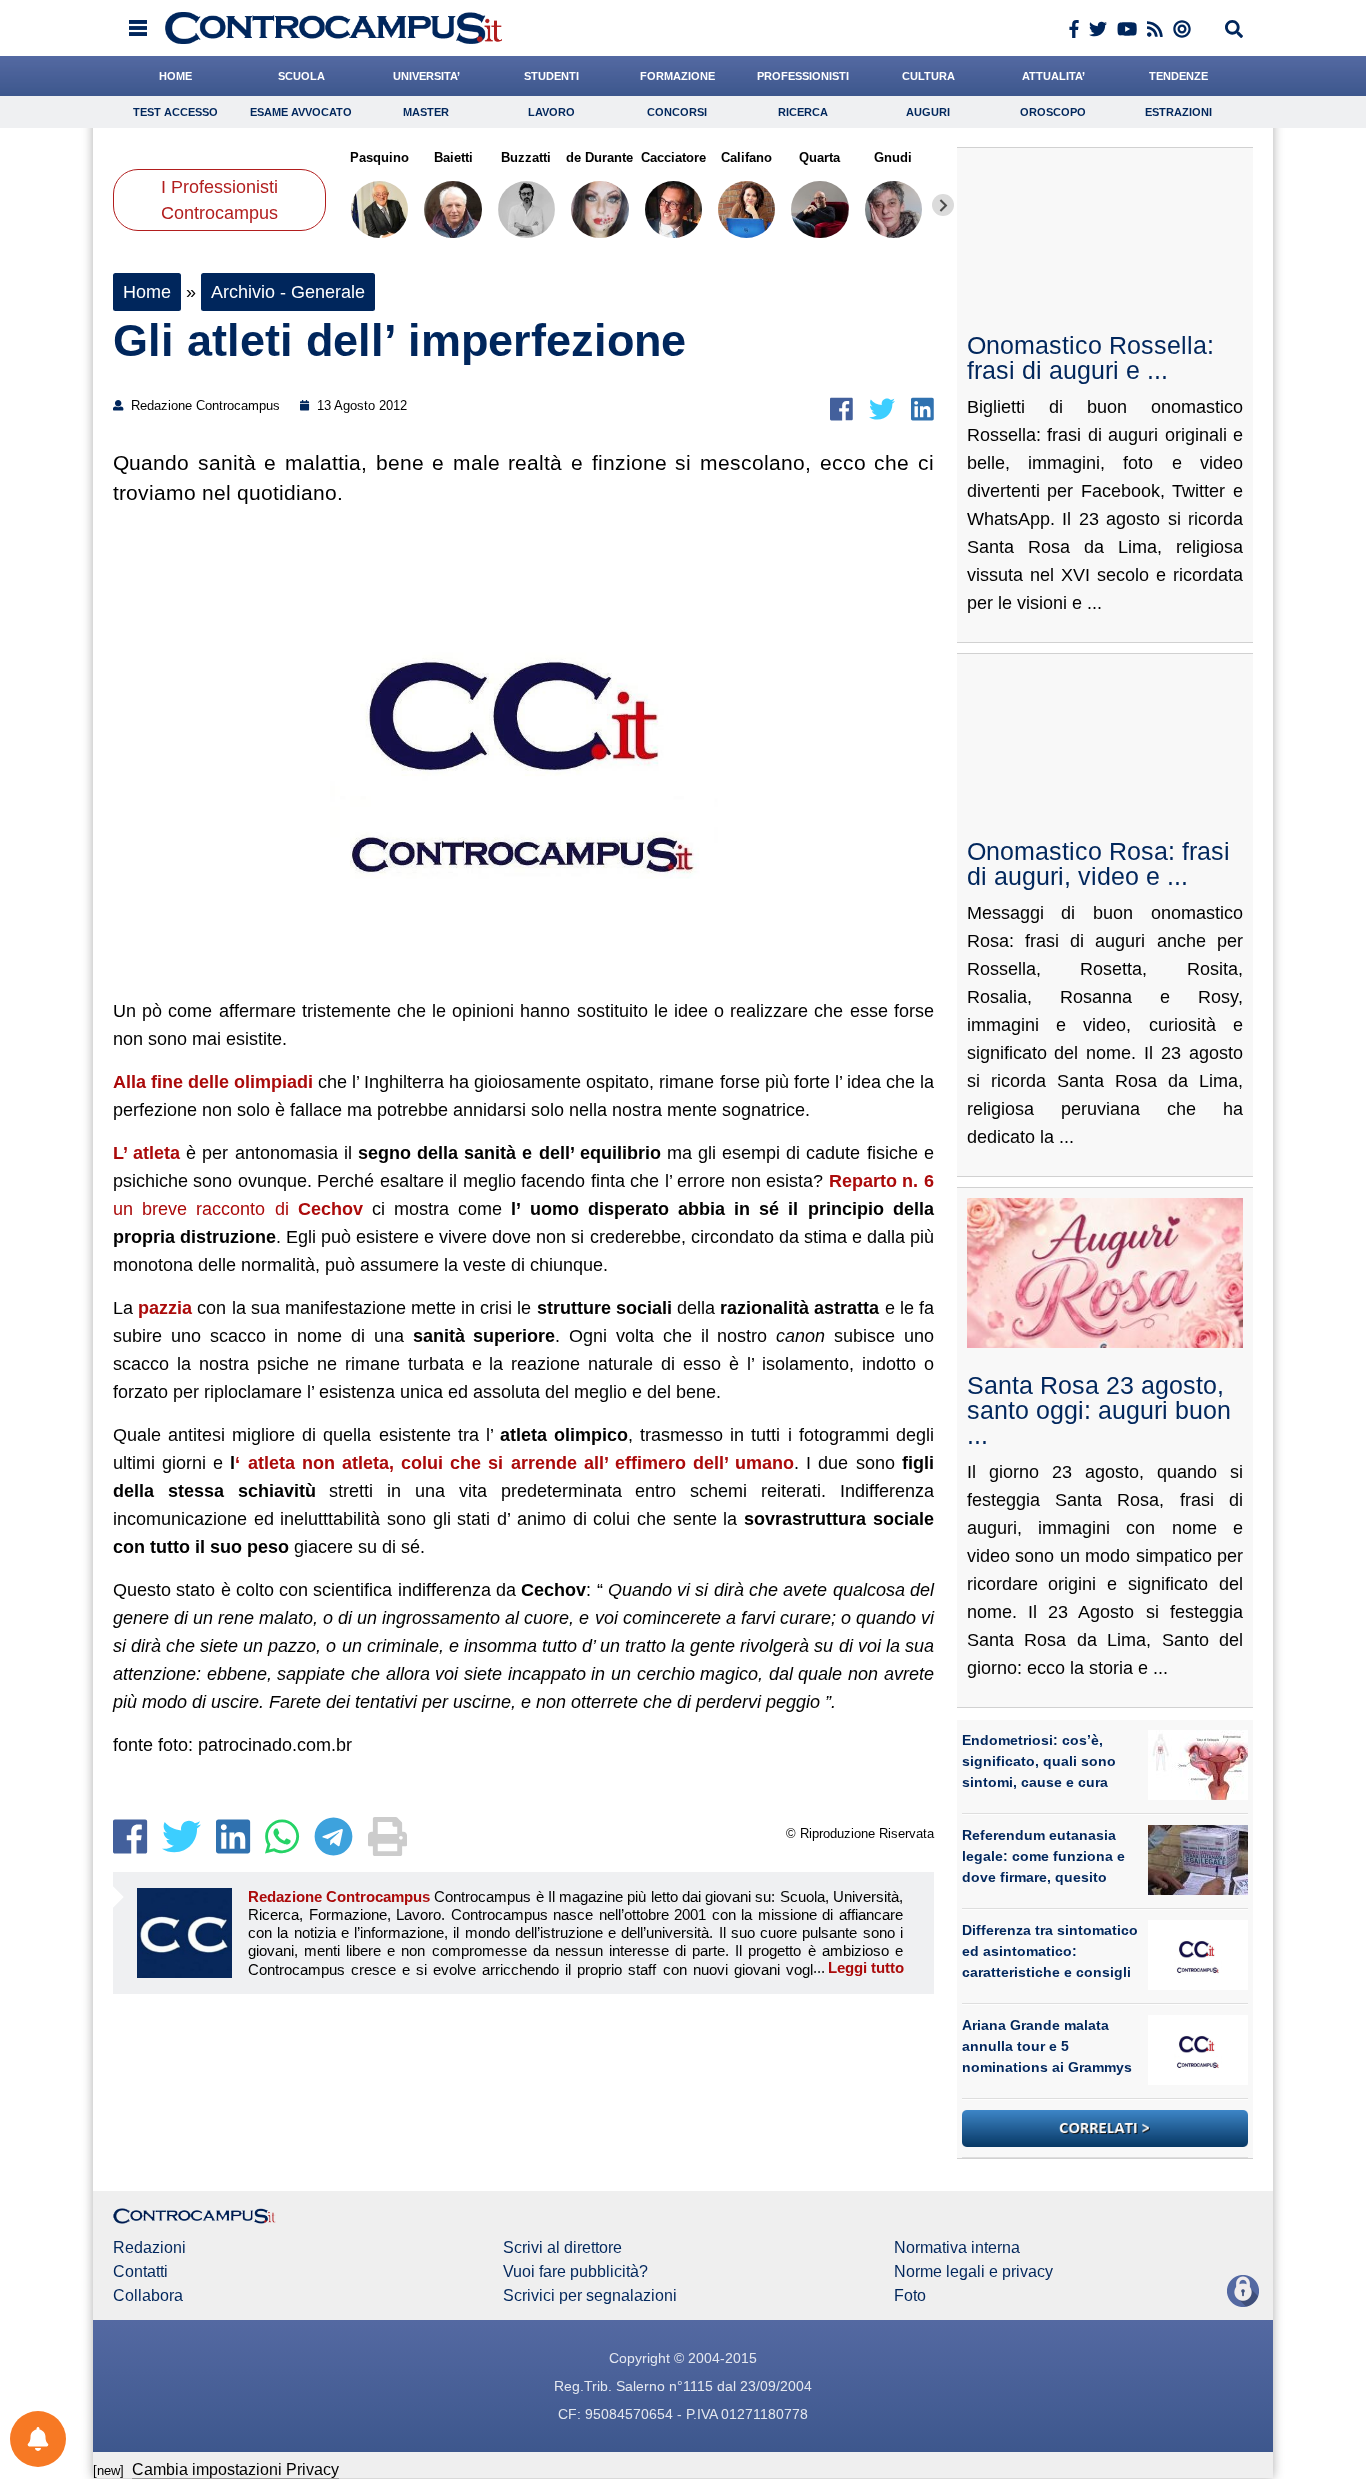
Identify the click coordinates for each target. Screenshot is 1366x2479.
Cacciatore (673, 157)
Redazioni (149, 2248)
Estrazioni (1178, 112)
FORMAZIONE (677, 76)
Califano (746, 157)
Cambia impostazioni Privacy (235, 2469)
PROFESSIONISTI (803, 76)
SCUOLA (301, 76)
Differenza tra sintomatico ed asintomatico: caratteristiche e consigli (1050, 1951)
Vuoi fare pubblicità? (575, 2272)
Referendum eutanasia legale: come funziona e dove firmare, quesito (1043, 1856)
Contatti (140, 2272)
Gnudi (893, 157)
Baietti (452, 157)
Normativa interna (957, 2248)
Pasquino (379, 157)
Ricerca (803, 112)
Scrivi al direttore (562, 2248)
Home (147, 292)
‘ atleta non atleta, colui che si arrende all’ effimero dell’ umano (514, 1463)
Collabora (148, 2296)
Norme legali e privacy (973, 2272)
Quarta (819, 157)
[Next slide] (943, 205)
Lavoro (551, 112)
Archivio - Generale (288, 292)
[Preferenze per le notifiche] (38, 2439)
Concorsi (677, 112)
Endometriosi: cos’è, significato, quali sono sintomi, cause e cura (1039, 1761)
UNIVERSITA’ (426, 76)
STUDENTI (551, 76)
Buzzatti (526, 157)
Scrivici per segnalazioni (590, 2296)
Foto (910, 2296)
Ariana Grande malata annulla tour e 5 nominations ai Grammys (1047, 2046)
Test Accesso (175, 112)
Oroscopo (1053, 112)
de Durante (599, 157)
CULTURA (928, 76)
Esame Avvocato (301, 112)
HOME (175, 76)
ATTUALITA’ (1053, 76)
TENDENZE (1178, 76)
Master (426, 112)
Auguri (928, 112)
